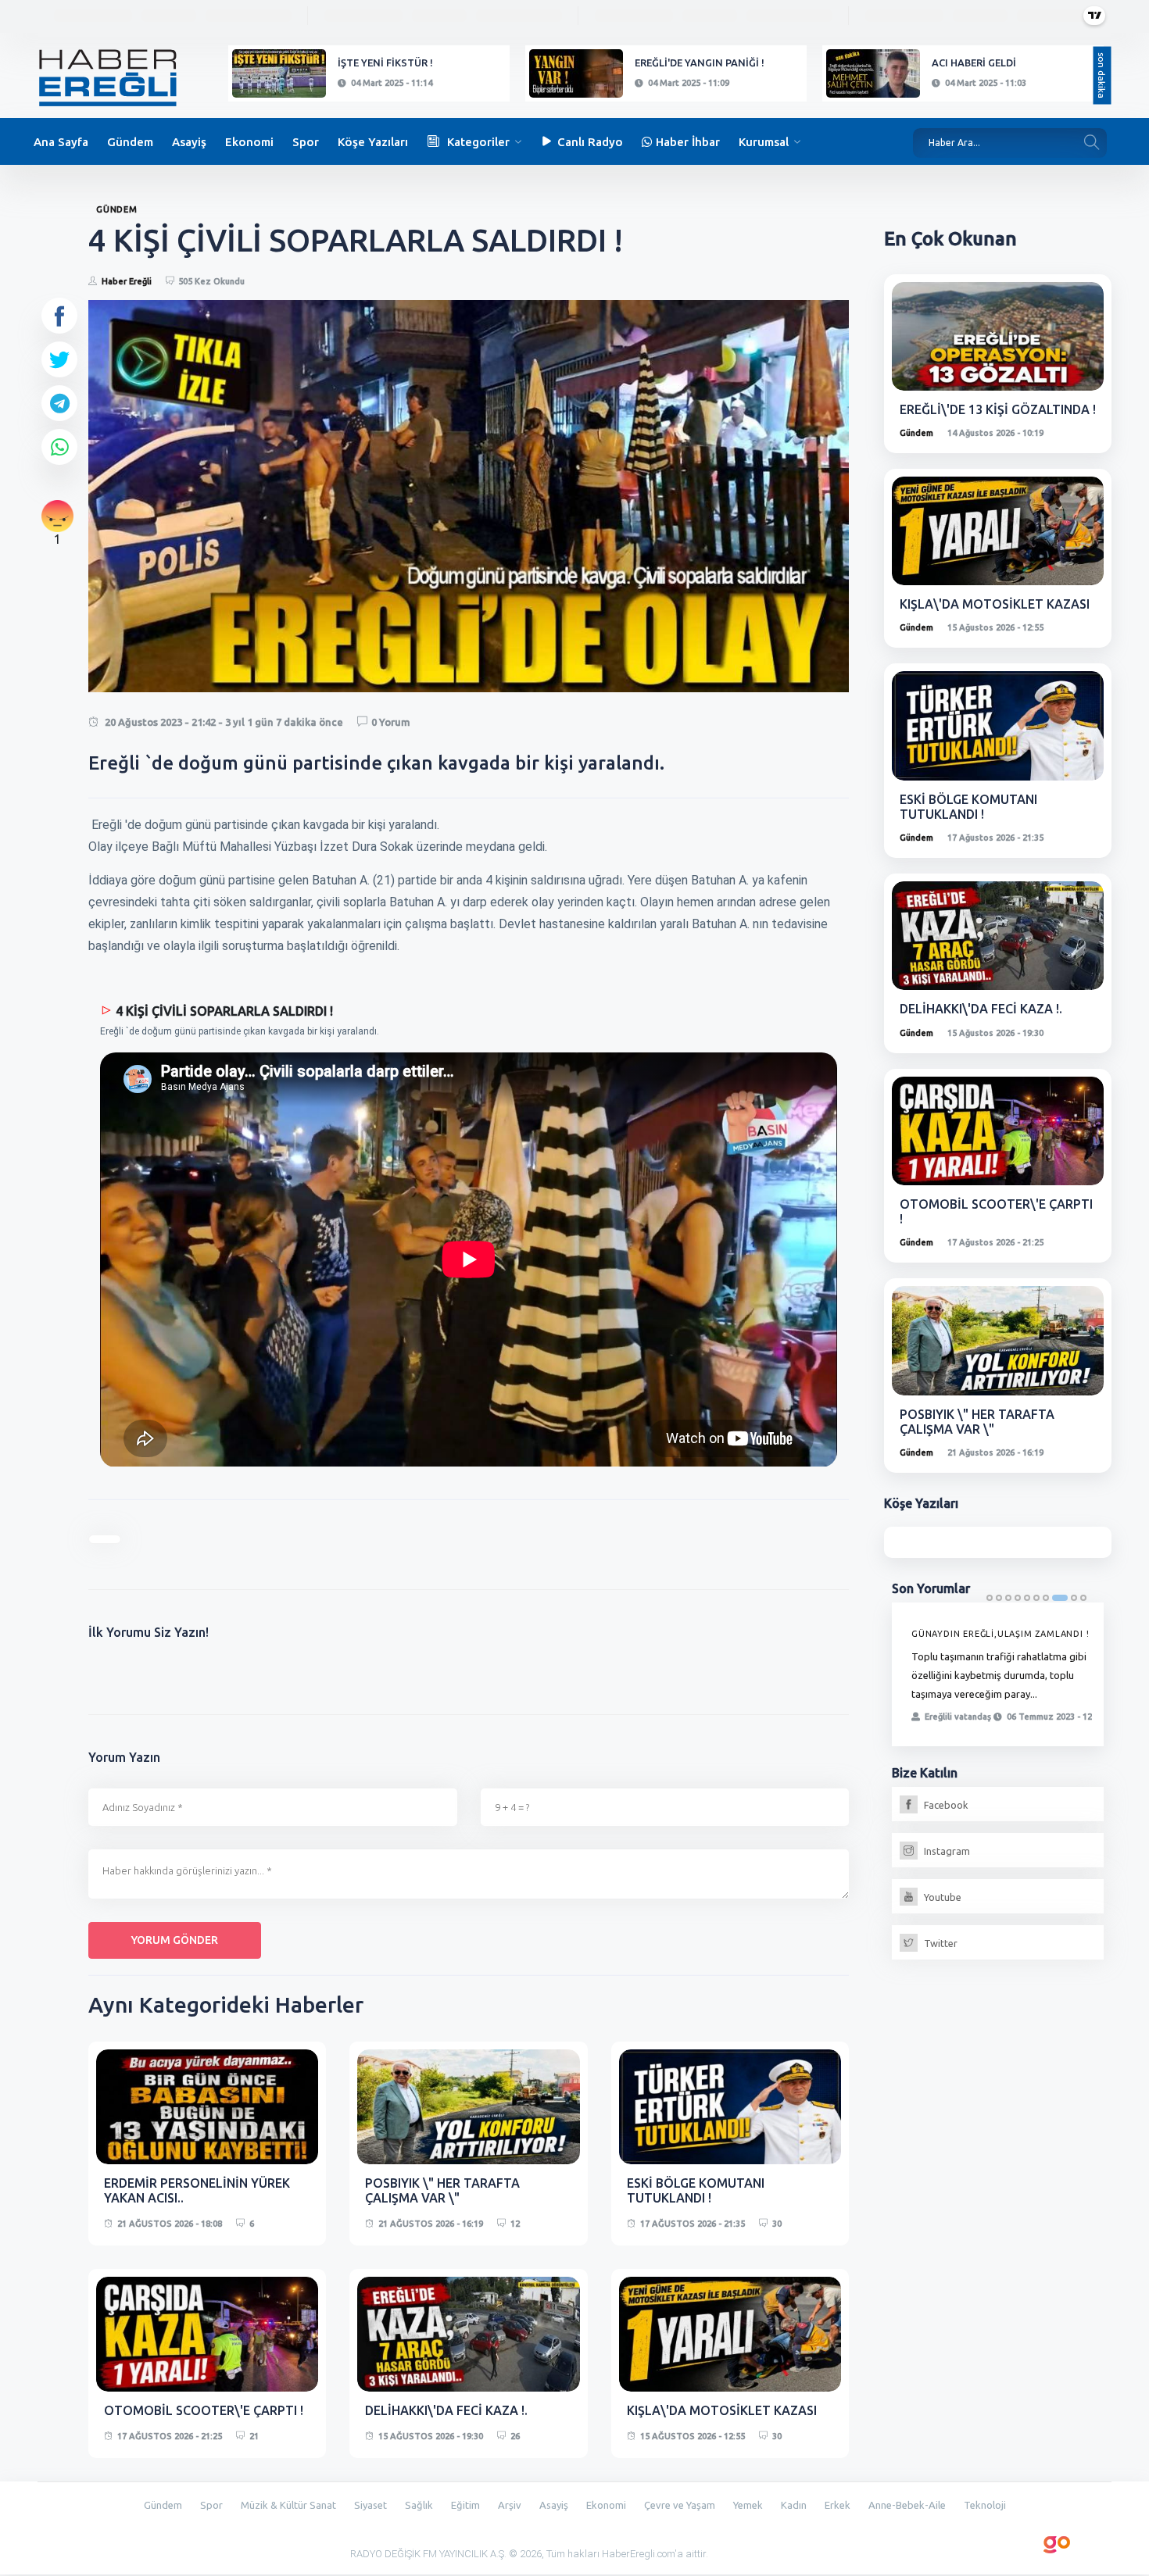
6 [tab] (1036, 1598)
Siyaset (370, 2505)
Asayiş (189, 142)
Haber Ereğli (127, 281)
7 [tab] (1046, 1598)
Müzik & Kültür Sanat (288, 2505)
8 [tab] (1060, 1598)
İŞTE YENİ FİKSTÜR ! (385, 63)
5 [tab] (1027, 1598)
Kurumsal (764, 142)
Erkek (838, 2505)
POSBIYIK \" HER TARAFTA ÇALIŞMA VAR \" (442, 2190)
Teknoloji (985, 2505)
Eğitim (465, 2505)
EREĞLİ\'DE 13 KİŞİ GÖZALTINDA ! (998, 409)
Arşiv (510, 2505)
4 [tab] (1018, 1598)
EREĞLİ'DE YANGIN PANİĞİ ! (700, 63)
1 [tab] (990, 1598)
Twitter (940, 1943)
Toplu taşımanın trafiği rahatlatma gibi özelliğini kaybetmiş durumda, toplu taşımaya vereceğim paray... (999, 1675)
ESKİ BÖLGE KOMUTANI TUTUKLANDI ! (696, 2190)
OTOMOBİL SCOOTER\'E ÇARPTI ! (204, 2410)
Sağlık (419, 2505)
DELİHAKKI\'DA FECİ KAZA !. (446, 2410)
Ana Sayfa (61, 142)
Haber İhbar (688, 142)
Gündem (130, 142)
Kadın (794, 2505)
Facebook (945, 1805)
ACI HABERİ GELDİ (974, 63)
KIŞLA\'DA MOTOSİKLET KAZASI (722, 2410)
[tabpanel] (998, 1674)
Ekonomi (249, 142)
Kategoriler (478, 142)
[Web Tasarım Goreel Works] (1057, 2542)
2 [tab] (999, 1598)
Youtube (941, 1897)
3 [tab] (1008, 1598)
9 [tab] (1074, 1598)
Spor (306, 142)
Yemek (748, 2505)
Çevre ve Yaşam (680, 2505)
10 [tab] (1083, 1598)
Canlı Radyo (590, 142)
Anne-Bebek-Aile (907, 2505)
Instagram (946, 1851)
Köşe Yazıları (373, 142)
